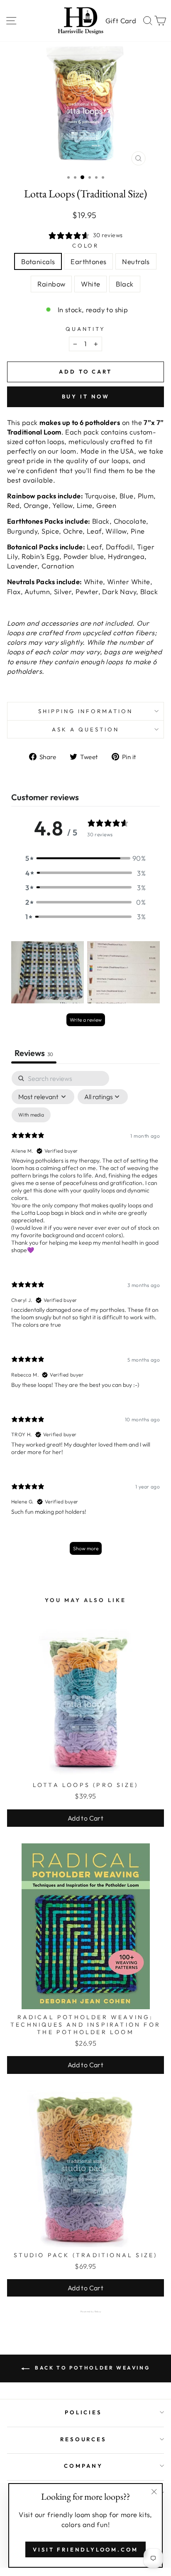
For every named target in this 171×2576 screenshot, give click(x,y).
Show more (86, 1548)
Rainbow (51, 284)
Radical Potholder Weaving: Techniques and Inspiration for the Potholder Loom (85, 2025)
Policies (84, 2412)
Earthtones (88, 261)
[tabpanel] (85, 1317)
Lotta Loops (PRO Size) (85, 1785)
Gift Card (121, 21)
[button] (85, 858)
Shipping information (86, 711)
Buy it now (86, 396)
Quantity (86, 329)
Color (86, 245)
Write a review (86, 1020)
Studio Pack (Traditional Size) (86, 2255)
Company (83, 2466)
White (90, 284)
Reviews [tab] (34, 1053)
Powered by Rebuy (85, 2311)
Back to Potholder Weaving (92, 2368)
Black (125, 284)
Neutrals (136, 261)
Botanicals (38, 261)
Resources (84, 2439)
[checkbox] (31, 1115)
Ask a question (85, 729)
